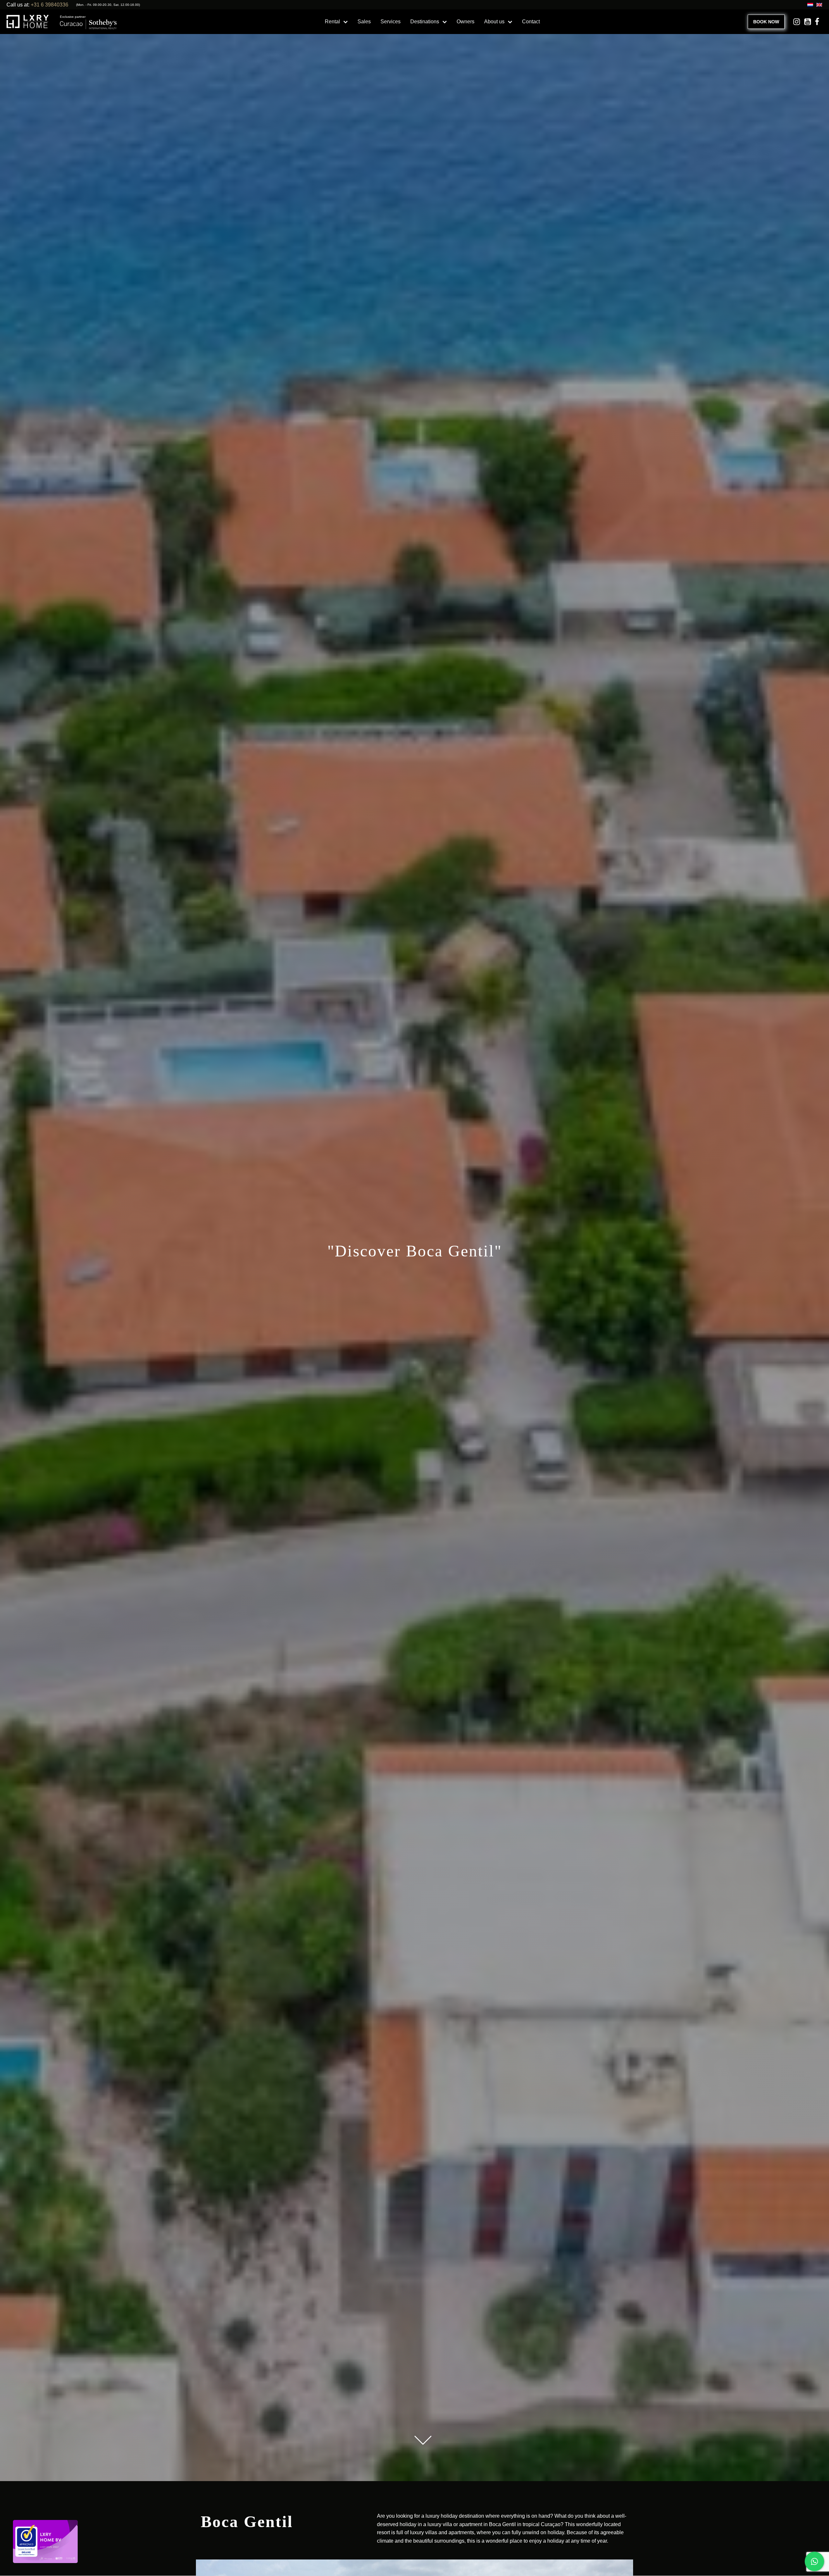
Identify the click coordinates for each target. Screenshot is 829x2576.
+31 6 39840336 (50, 5)
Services (391, 22)
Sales (364, 22)
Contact (531, 22)
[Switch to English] (818, 5)
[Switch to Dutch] (809, 5)
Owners (466, 22)
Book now (766, 22)
